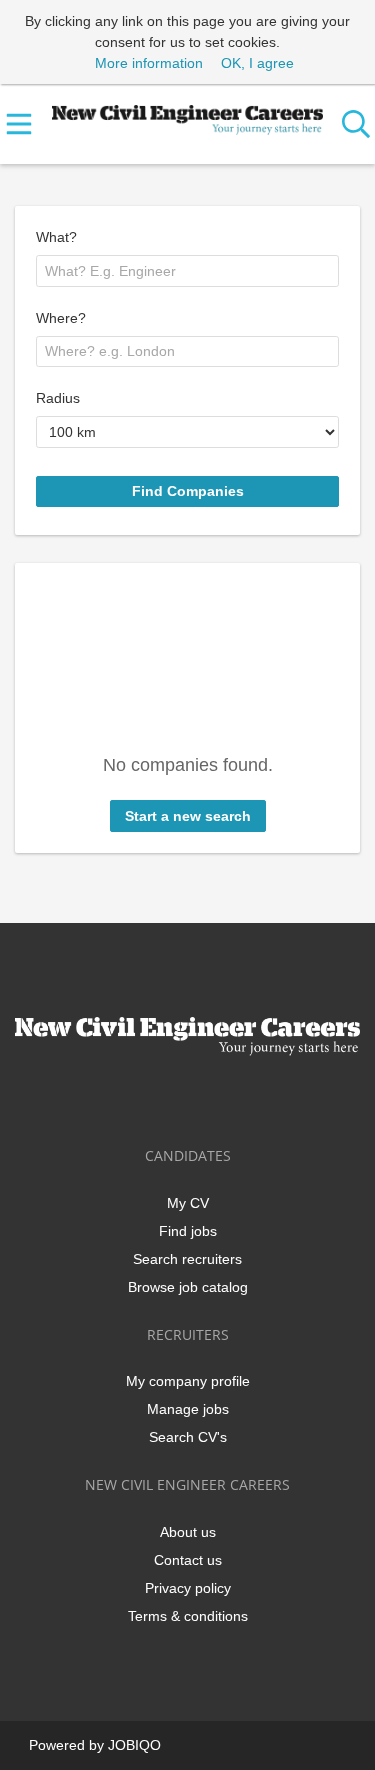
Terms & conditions (188, 1616)
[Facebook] (125, 1097)
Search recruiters (187, 1259)
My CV (188, 1203)
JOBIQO (134, 1745)
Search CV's (188, 1437)
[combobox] (187, 271)
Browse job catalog (188, 1287)
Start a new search (188, 816)
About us (188, 1532)
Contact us (188, 1560)
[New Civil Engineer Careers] (187, 116)
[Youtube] (254, 1097)
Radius (58, 398)
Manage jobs (188, 1409)
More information (149, 63)
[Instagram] (224, 1097)
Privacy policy (188, 1588)
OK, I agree (257, 63)
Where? (61, 318)
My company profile (188, 1381)
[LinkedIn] (191, 1097)
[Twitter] (158, 1097)
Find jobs (188, 1231)
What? (56, 237)
